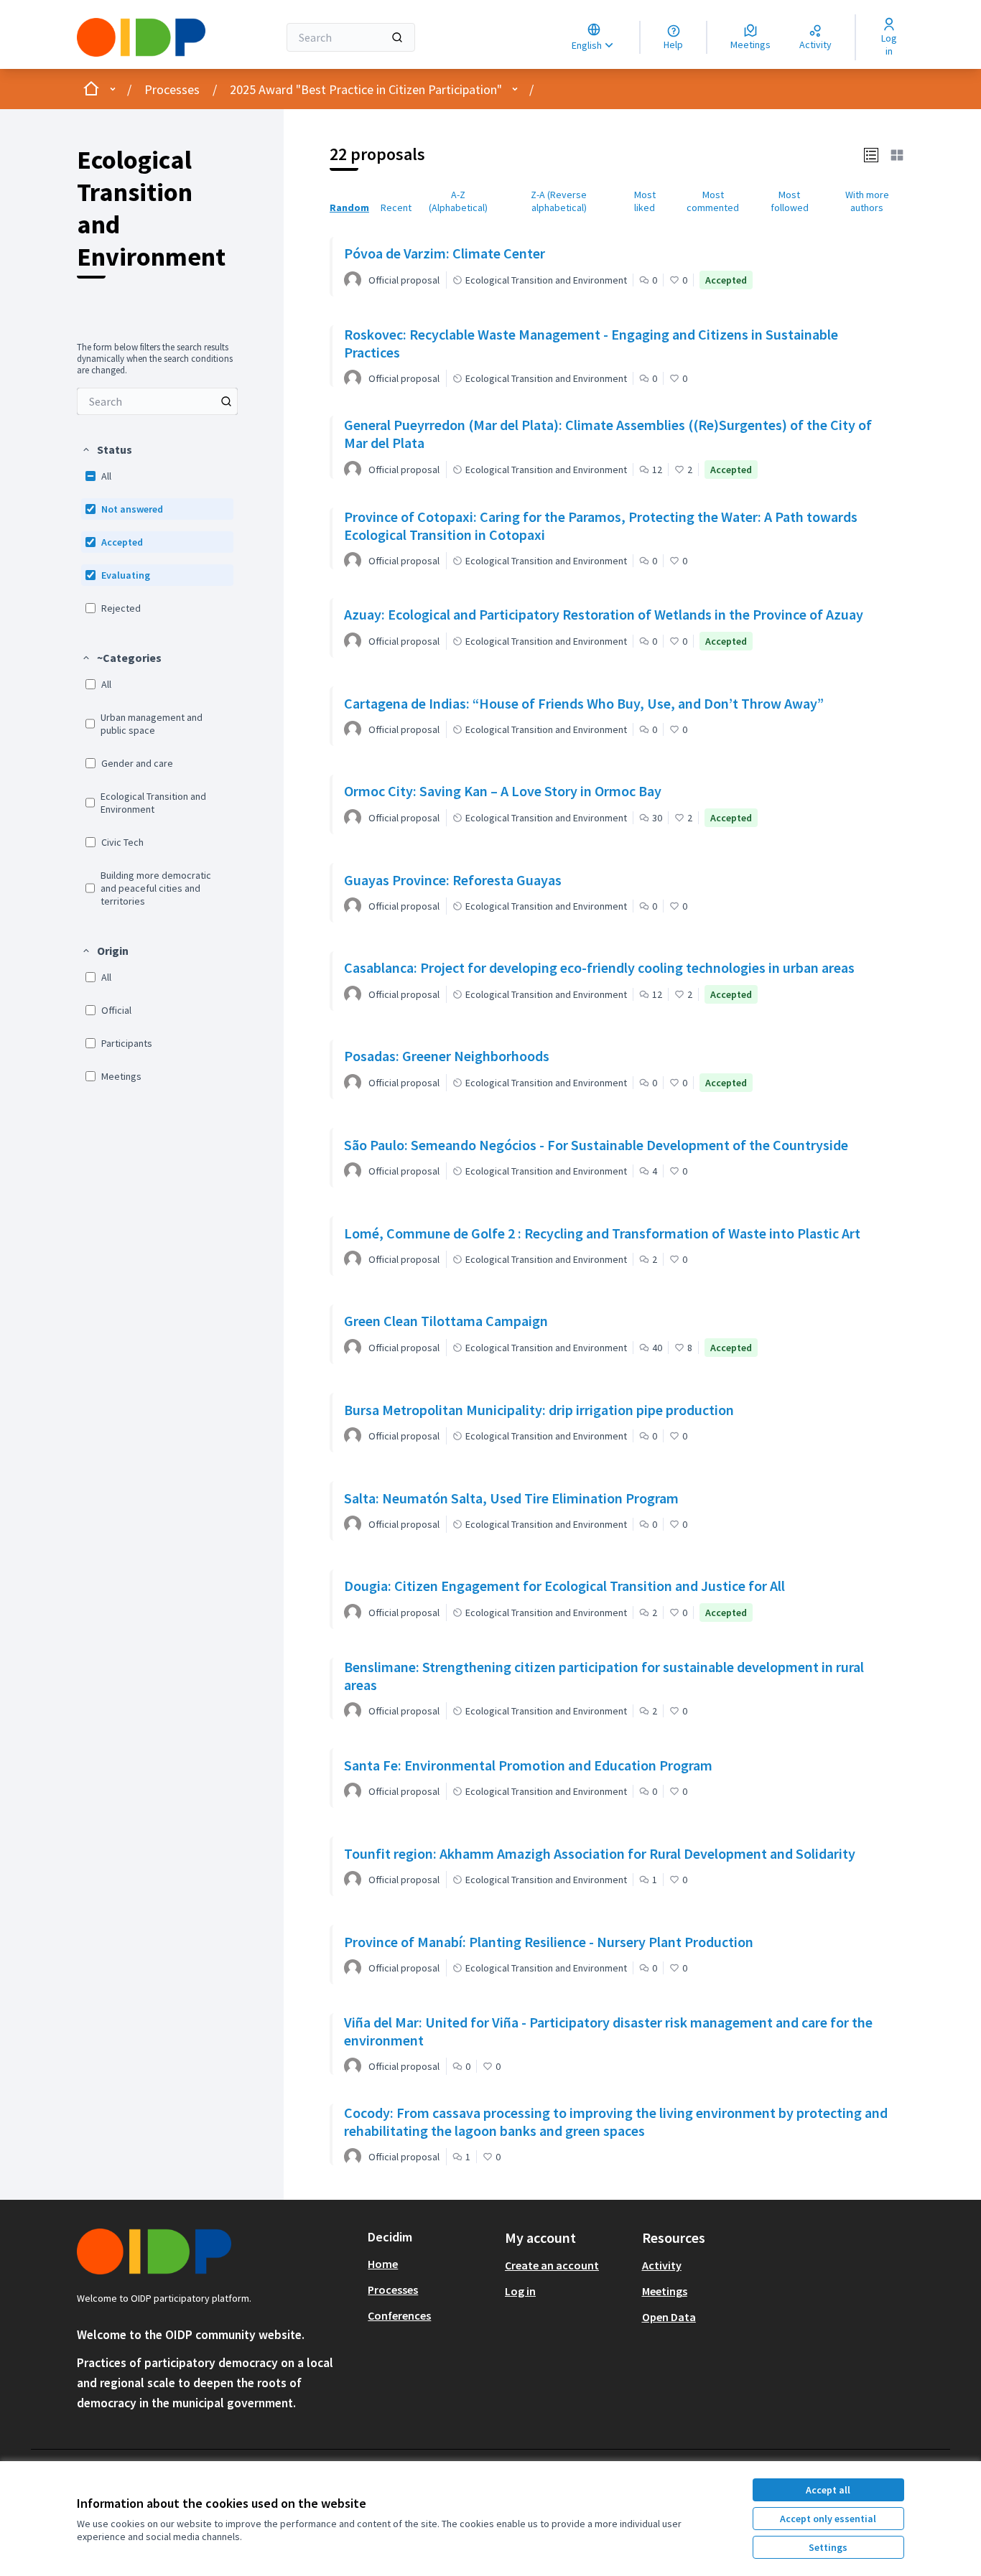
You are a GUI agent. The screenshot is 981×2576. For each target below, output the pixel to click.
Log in (520, 2291)
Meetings (665, 2291)
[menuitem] (157, 401)
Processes (172, 89)
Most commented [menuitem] (713, 201)
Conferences (399, 2315)
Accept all (828, 2490)
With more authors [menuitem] (867, 201)
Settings (828, 2547)
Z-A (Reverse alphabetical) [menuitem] (559, 201)
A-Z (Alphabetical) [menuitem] (458, 201)
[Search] (397, 37)
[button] (107, 449)
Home (383, 2264)
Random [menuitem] (349, 207)
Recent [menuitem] (396, 207)
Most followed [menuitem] (790, 201)
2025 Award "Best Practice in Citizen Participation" (366, 89)
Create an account (552, 2265)
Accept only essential (828, 2519)
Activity (662, 2265)
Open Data (669, 2317)
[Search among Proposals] (226, 401)
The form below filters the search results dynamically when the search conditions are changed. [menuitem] (155, 359)
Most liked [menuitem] (645, 201)
